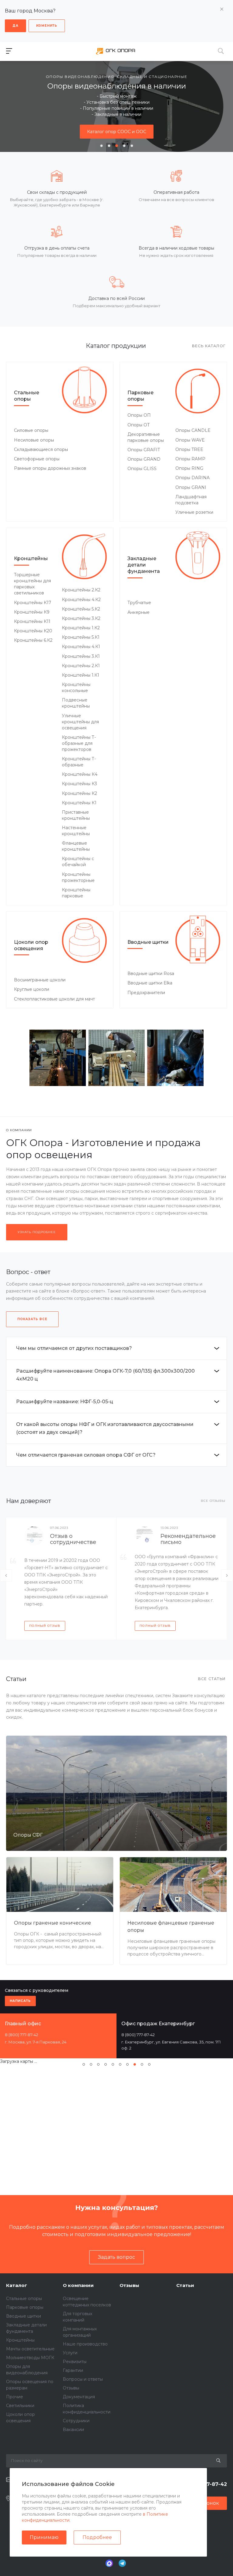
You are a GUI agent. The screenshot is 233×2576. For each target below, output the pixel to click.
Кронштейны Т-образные (79, 762)
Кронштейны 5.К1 (81, 637)
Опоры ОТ (139, 425)
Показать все (32, 1319)
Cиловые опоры (31, 430)
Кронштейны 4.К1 (81, 647)
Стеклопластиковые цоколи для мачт (54, 999)
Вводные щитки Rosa (151, 974)
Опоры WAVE (190, 440)
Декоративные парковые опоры (146, 437)
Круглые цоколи (32, 989)
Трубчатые (139, 603)
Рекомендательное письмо (188, 1539)
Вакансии (73, 2430)
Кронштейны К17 (33, 603)
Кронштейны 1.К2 (81, 628)
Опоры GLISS (142, 469)
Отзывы (71, 2388)
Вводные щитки (148, 942)
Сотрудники (76, 2421)
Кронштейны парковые (76, 893)
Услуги (70, 2353)
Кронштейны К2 (79, 793)
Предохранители (146, 993)
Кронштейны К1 (79, 803)
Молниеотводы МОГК (30, 2358)
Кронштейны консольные (76, 688)
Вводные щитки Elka (150, 983)
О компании (78, 2285)
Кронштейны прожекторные (78, 877)
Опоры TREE (189, 449)
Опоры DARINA (192, 478)
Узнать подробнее (37, 1232)
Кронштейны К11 (32, 621)
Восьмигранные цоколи (40, 980)
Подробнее (97, 2537)
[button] (101, 146)
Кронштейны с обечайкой (78, 862)
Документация (79, 2397)
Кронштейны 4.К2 (81, 600)
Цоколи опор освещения (31, 945)
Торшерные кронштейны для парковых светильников (32, 584)
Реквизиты (75, 2362)
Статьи (185, 2285)
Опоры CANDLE (193, 430)
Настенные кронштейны (76, 831)
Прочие (15, 2397)
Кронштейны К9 (32, 612)
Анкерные (138, 612)
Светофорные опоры (37, 459)
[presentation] (9, 106)
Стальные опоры (27, 396)
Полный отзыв (45, 1626)
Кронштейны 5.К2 (81, 609)
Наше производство (85, 2344)
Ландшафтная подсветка (191, 500)
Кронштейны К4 (80, 774)
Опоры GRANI (191, 487)
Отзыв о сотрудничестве (73, 1539)
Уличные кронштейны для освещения (80, 722)
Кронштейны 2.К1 (81, 666)
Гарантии (73, 2370)
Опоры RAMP (190, 459)
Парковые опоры (140, 396)
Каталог (17, 2285)
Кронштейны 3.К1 (81, 656)
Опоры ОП (139, 415)
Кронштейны (31, 558)
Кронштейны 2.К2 (81, 590)
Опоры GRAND (144, 459)
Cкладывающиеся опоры (41, 449)
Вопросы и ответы (83, 2379)
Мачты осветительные (30, 2349)
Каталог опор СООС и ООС (117, 132)
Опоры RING (189, 468)
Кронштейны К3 (79, 784)
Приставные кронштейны (76, 815)
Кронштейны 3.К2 (81, 618)
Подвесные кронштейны (76, 703)
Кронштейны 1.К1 (81, 675)
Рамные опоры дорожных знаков (50, 468)
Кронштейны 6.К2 (33, 640)
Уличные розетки (194, 512)
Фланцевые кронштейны (76, 846)
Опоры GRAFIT (144, 450)
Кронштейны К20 (33, 631)
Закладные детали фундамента (144, 565)
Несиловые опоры (34, 440)
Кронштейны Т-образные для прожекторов (79, 743)
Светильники (20, 2406)
